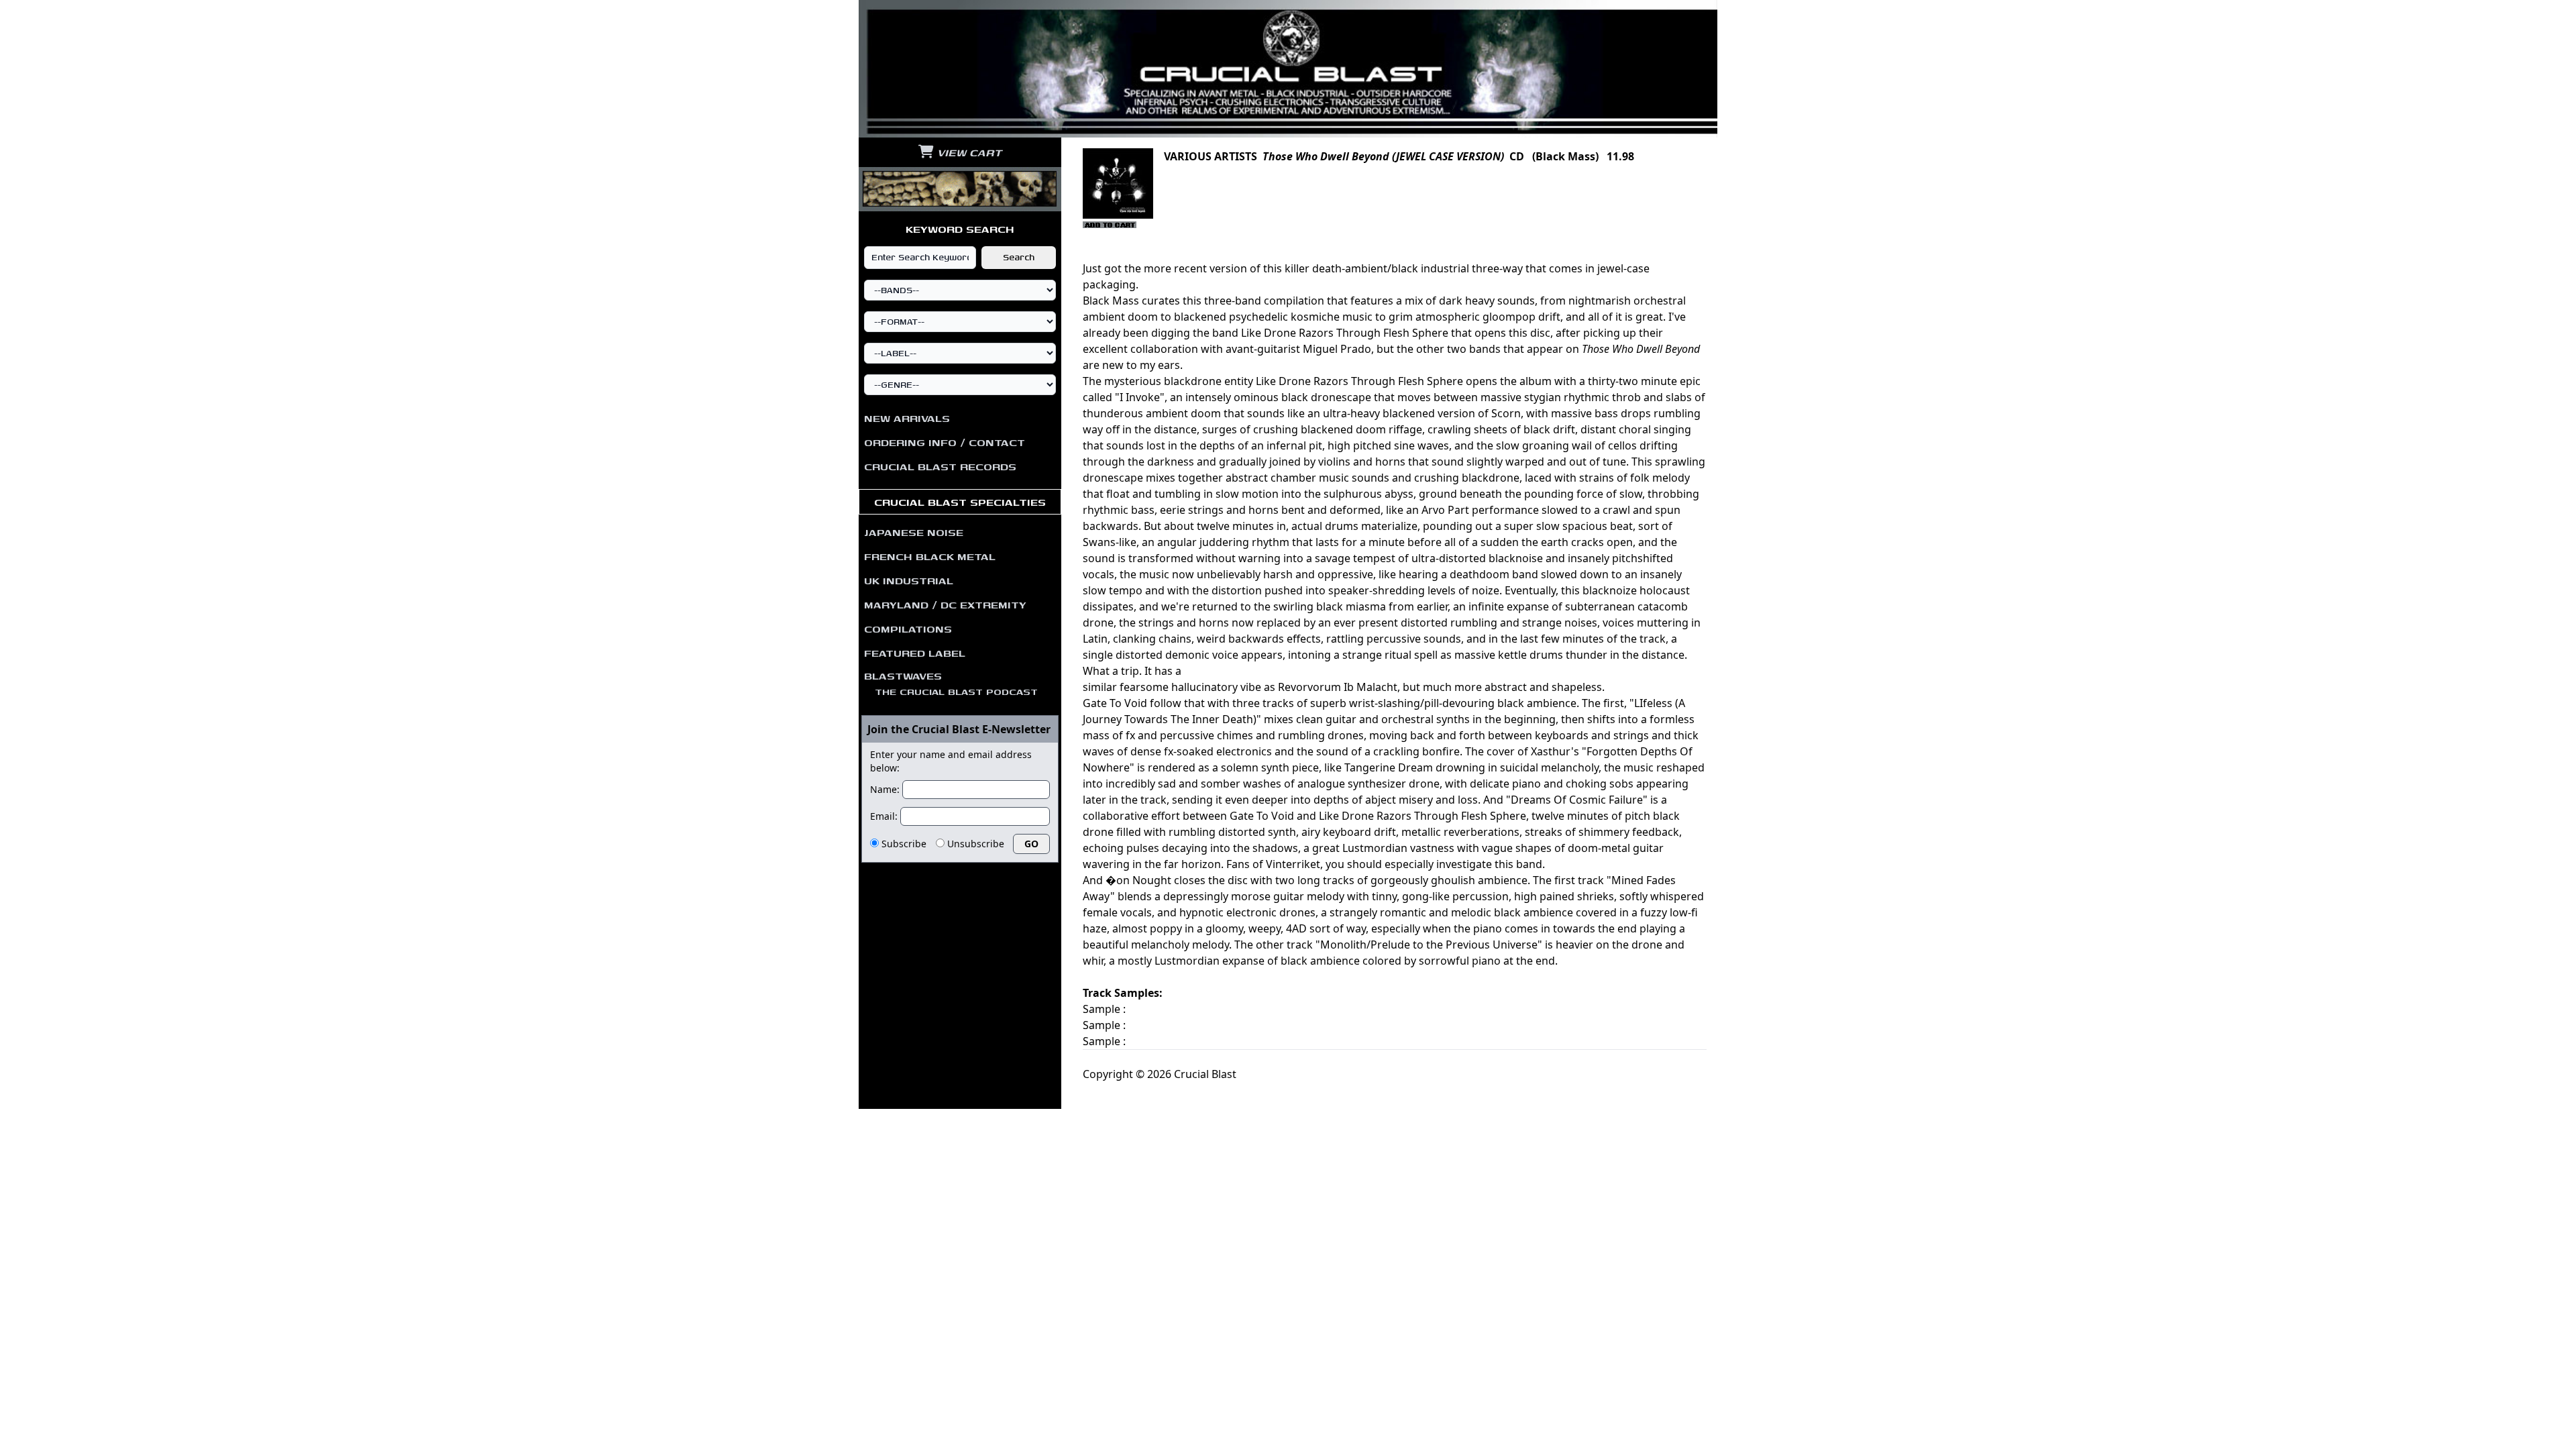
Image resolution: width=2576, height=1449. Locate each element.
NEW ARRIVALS (907, 418)
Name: (885, 789)
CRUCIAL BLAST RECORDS (940, 466)
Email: (884, 816)
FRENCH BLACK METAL (930, 556)
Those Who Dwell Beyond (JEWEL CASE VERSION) (1383, 156)
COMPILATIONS (908, 629)
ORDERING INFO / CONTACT (945, 442)
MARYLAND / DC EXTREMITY (945, 604)
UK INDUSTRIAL (909, 580)
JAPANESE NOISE (914, 532)
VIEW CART (968, 152)
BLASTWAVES (951, 683)
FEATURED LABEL (915, 653)
